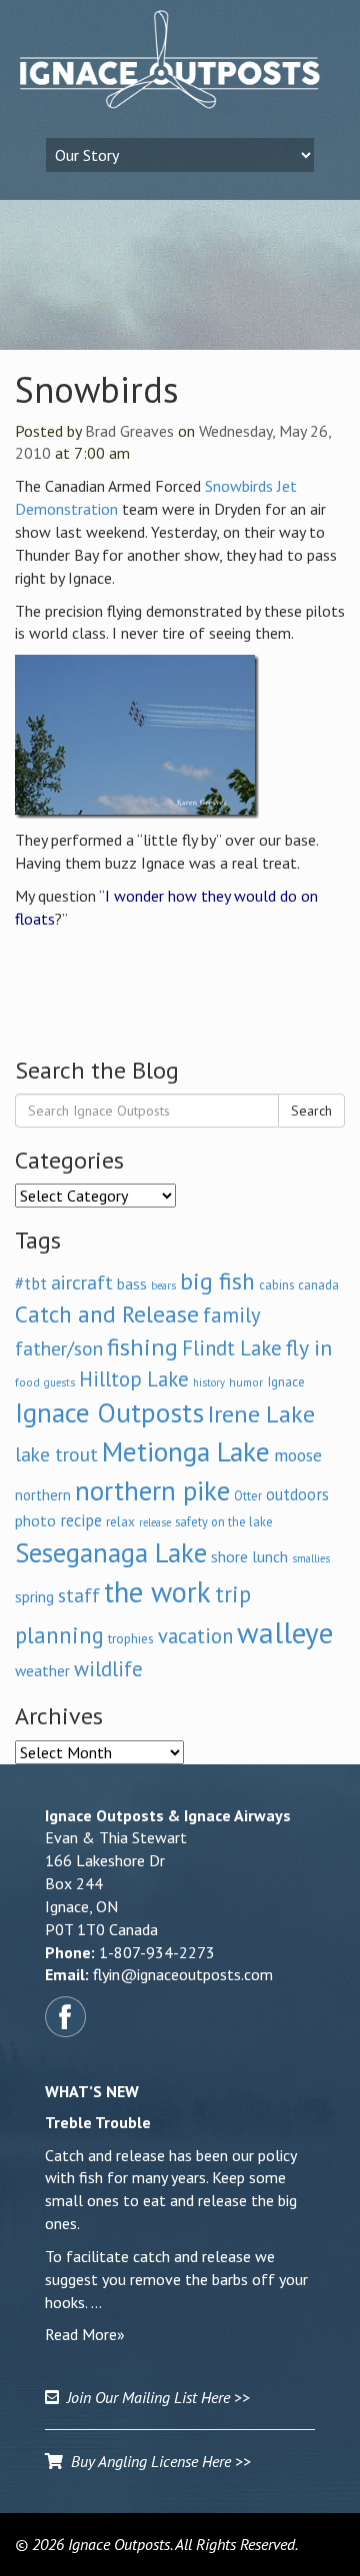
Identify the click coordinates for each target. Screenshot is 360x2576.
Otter (248, 1495)
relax (120, 1521)
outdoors (297, 1494)
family (232, 1315)
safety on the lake (224, 1521)
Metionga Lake (186, 1451)
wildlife (108, 1669)
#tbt (31, 1284)
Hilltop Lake (134, 1379)
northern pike (152, 1490)
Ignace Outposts (109, 1412)
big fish (217, 1281)
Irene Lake (261, 1414)
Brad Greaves (129, 431)
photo (35, 1520)
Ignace (286, 1381)
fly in (309, 1347)
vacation (195, 1636)
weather (42, 1670)
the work (157, 1592)
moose (298, 1455)
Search (311, 1111)
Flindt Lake (232, 1348)
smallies (311, 1558)
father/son (59, 1348)
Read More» (85, 2334)
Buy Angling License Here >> (157, 2461)
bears (163, 1286)
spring (34, 1596)
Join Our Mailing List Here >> (154, 2397)
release (155, 1522)
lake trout (56, 1454)
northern (43, 1495)
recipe (81, 1520)
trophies (131, 1638)
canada (318, 1285)
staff (79, 1595)
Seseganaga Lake (111, 1552)
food (27, 1382)
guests (59, 1382)
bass (132, 1284)
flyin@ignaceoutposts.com (183, 1974)
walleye (285, 1632)
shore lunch (249, 1556)
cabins (276, 1285)
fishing (142, 1347)
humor (246, 1382)
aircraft (82, 1282)
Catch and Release (107, 1313)
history (209, 1382)
